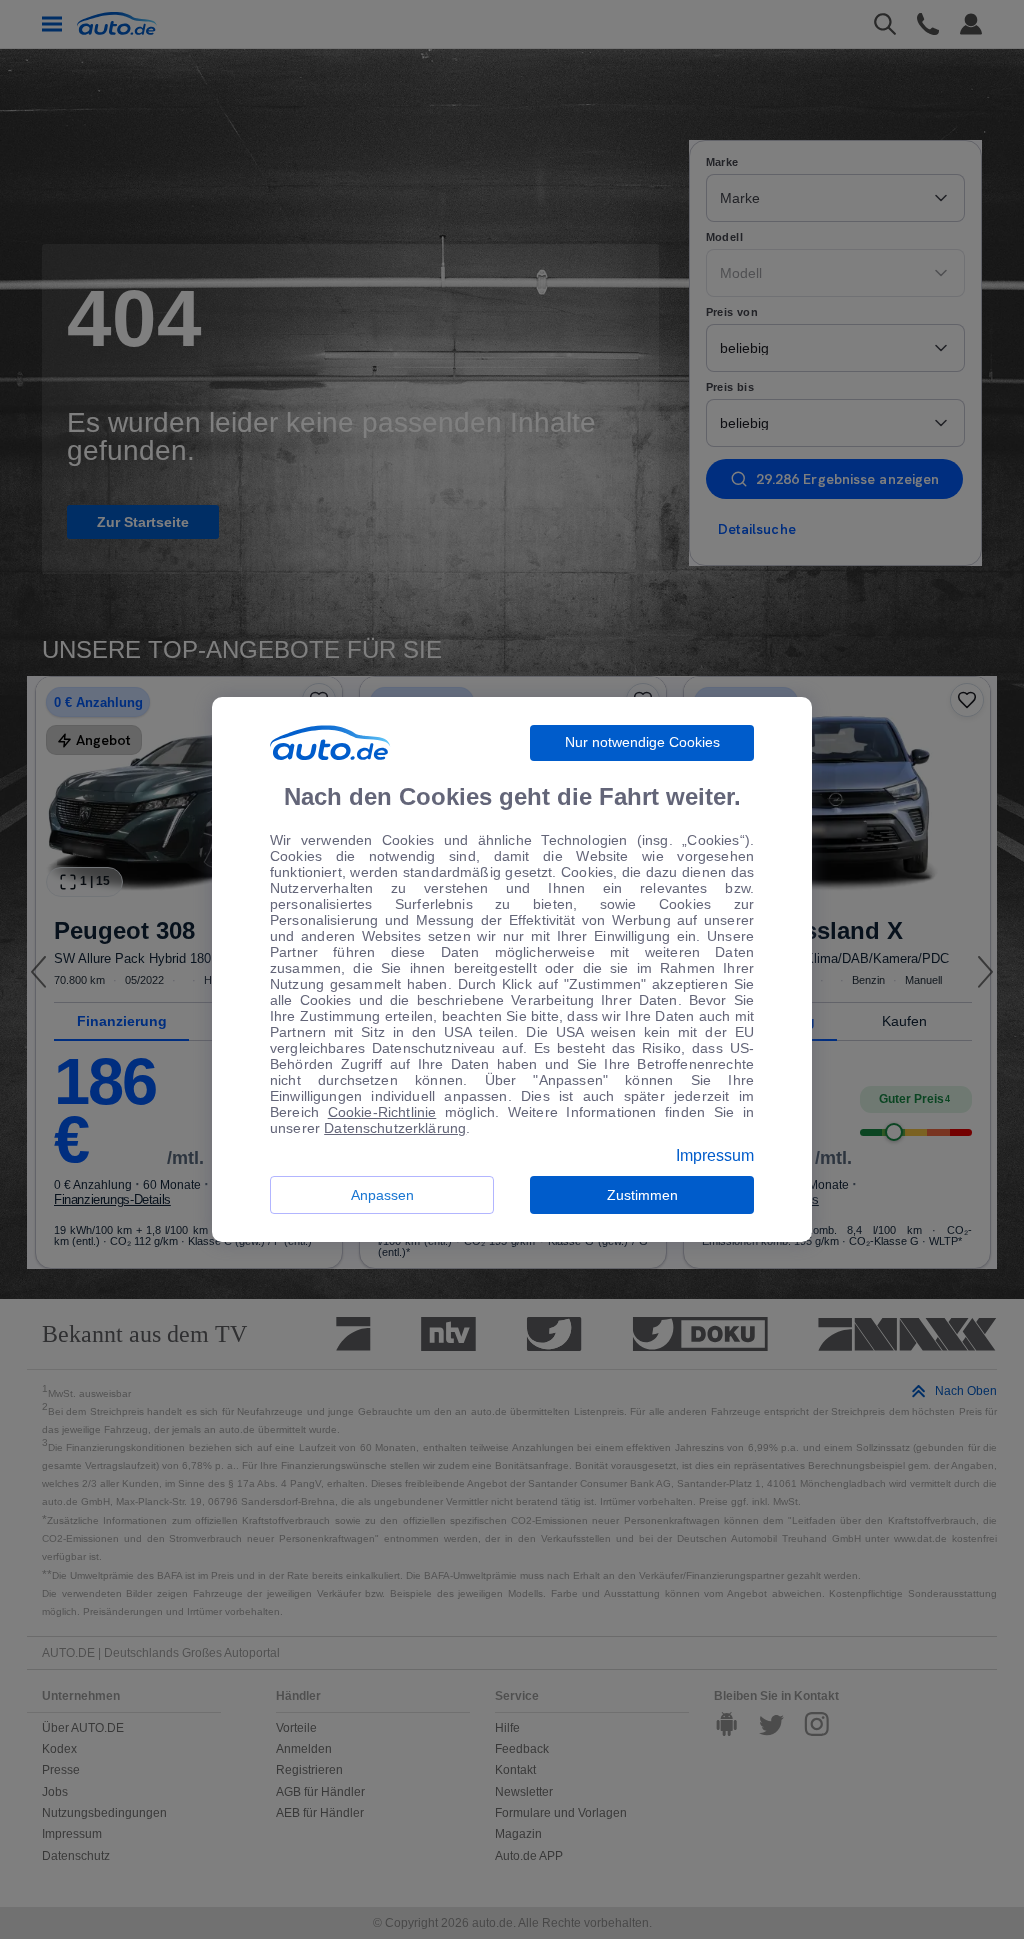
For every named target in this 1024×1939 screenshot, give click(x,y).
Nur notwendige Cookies (642, 742)
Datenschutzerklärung (395, 1128)
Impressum (715, 1156)
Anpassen (382, 1195)
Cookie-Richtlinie (382, 1112)
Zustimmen (642, 1195)
